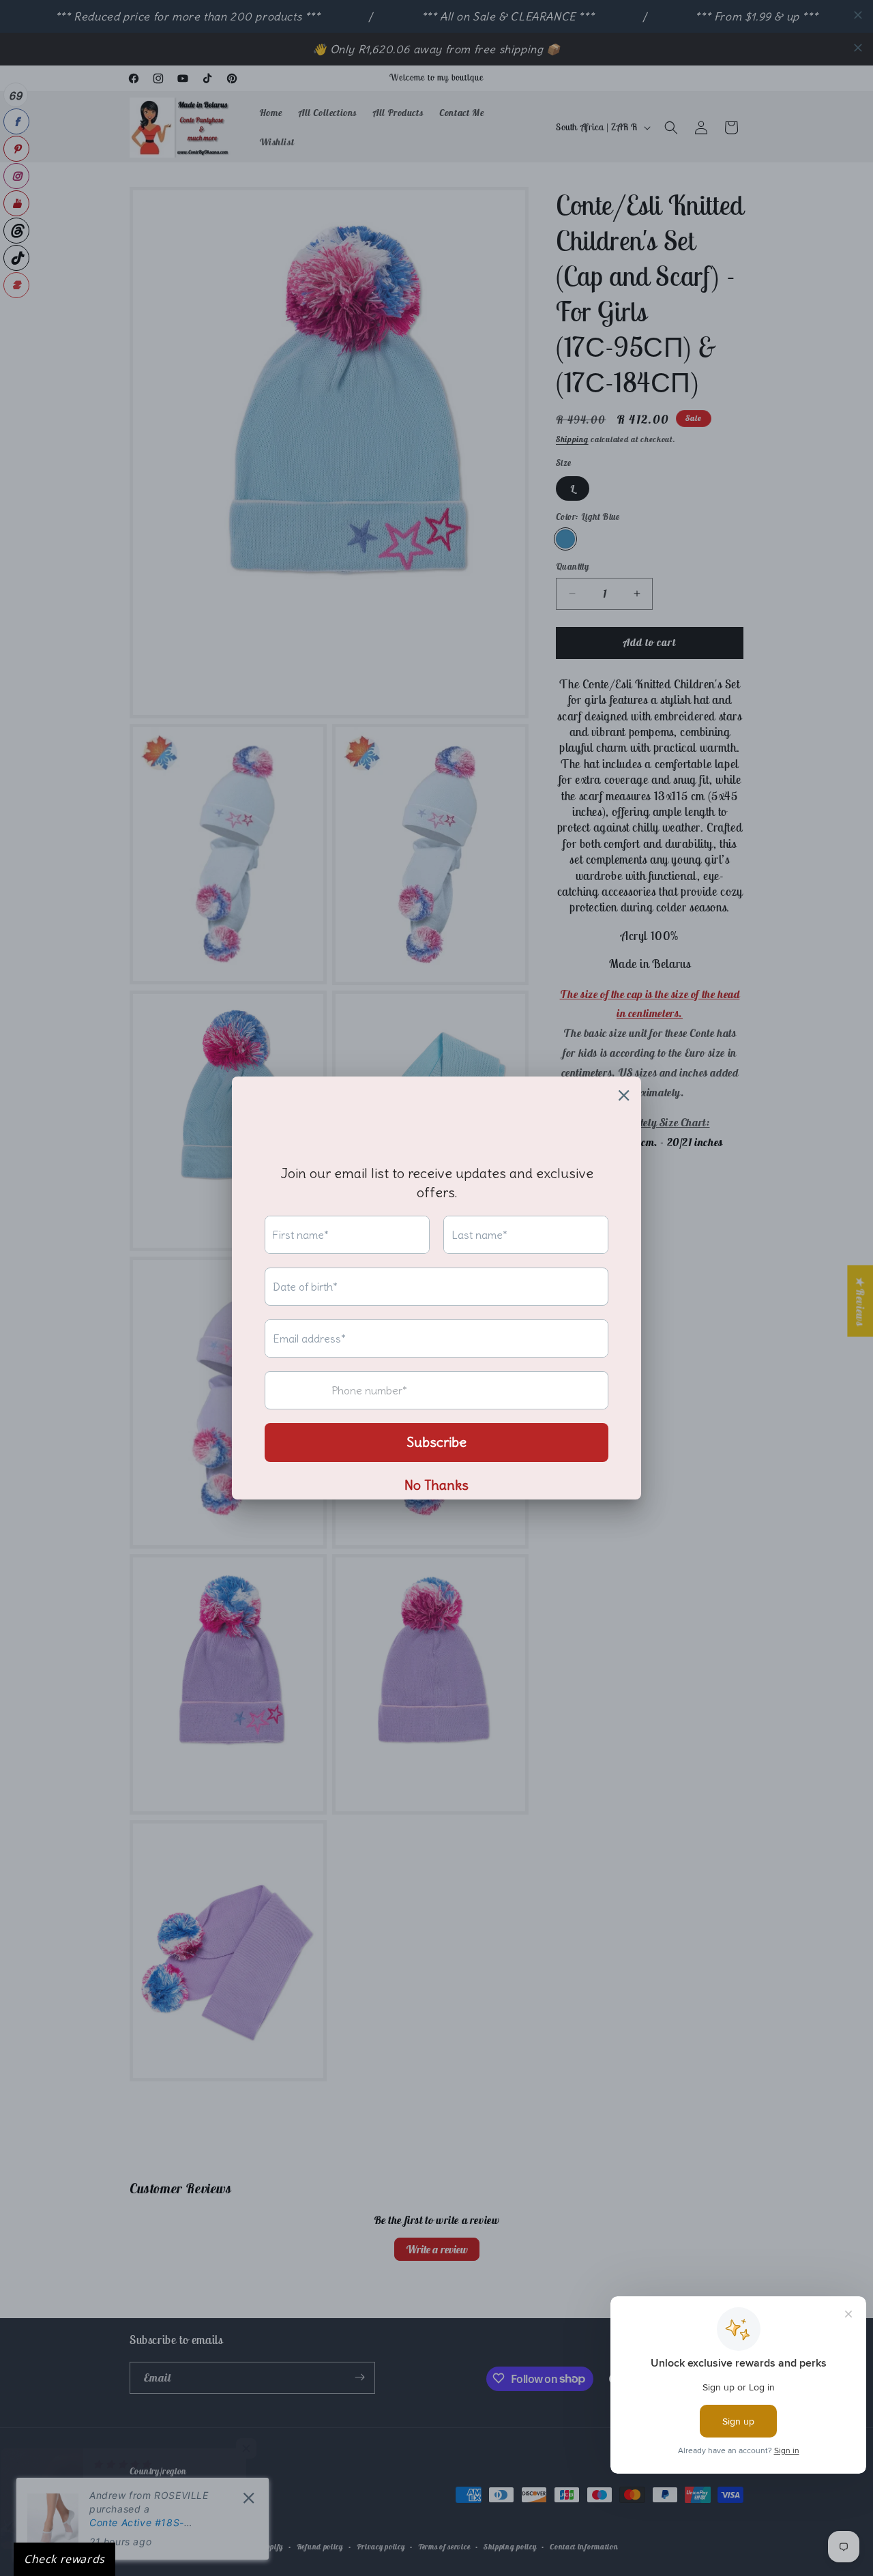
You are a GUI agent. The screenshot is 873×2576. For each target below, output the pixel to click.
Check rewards (64, 2559)
